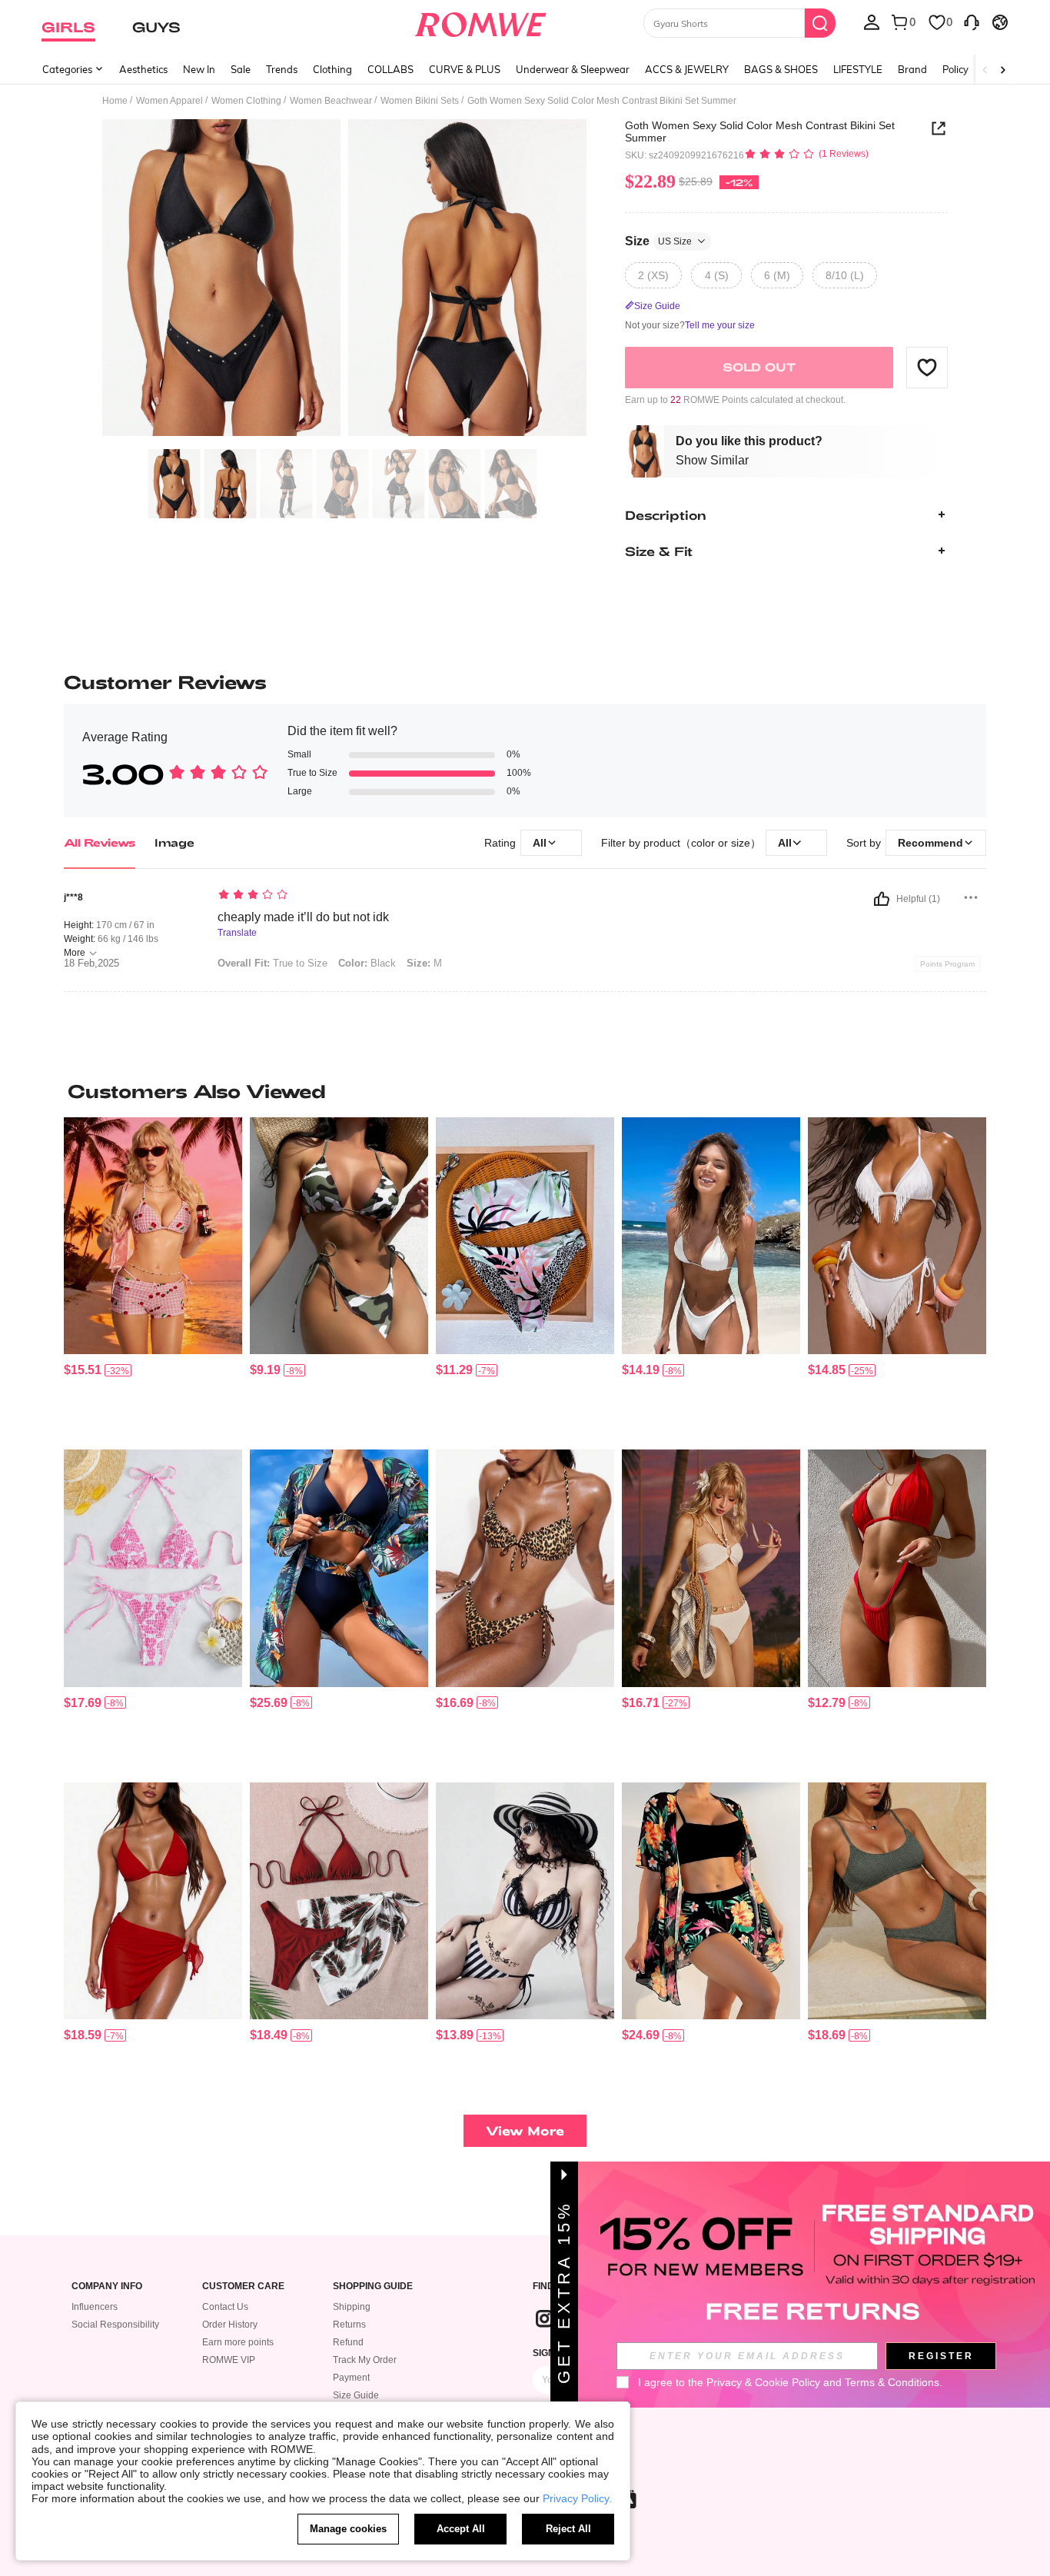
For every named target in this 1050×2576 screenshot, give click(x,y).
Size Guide (356, 2395)
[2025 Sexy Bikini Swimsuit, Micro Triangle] (897, 1568)
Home (115, 101)
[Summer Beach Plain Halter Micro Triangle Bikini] (711, 1236)
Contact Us (225, 2307)
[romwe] (481, 22)
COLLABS (390, 69)
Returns (349, 2325)
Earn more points (238, 2342)
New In (199, 69)
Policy (955, 69)
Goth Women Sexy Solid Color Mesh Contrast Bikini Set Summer (760, 131)
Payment (351, 2378)
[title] (525, 1091)
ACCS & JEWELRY (687, 69)
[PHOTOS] (344, 280)
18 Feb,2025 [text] (91, 964)
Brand (912, 69)
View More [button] (525, 2130)
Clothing (332, 69)
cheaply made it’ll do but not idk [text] (303, 917)
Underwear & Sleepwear (573, 69)
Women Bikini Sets (420, 101)
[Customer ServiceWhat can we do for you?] (972, 22)
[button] (927, 367)
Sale (241, 69)
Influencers (95, 2307)
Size (658, 240)
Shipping (352, 2307)
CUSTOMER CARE (243, 2286)
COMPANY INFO (107, 2286)
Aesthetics (143, 69)
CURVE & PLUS (465, 69)
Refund (348, 2342)
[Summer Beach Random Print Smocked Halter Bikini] (153, 1568)
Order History (230, 2325)
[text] (349, 896)
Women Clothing (246, 101)
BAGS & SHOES (781, 69)
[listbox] (872, 22)
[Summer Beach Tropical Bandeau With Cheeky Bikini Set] (525, 1236)
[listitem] (153, 1278)
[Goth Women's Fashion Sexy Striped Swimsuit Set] (525, 1901)
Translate (237, 933)
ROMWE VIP (229, 2360)
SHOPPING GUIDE (373, 2286)
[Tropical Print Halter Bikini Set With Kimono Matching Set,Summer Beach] (339, 1568)
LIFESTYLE (858, 69)
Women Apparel (169, 101)
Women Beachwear (331, 101)
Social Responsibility (115, 2325)
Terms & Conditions (892, 2382)
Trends (282, 69)
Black (367, 963)
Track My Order (365, 2360)
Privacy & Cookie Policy (763, 2382)
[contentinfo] (83, 1370)
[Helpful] (882, 899)
